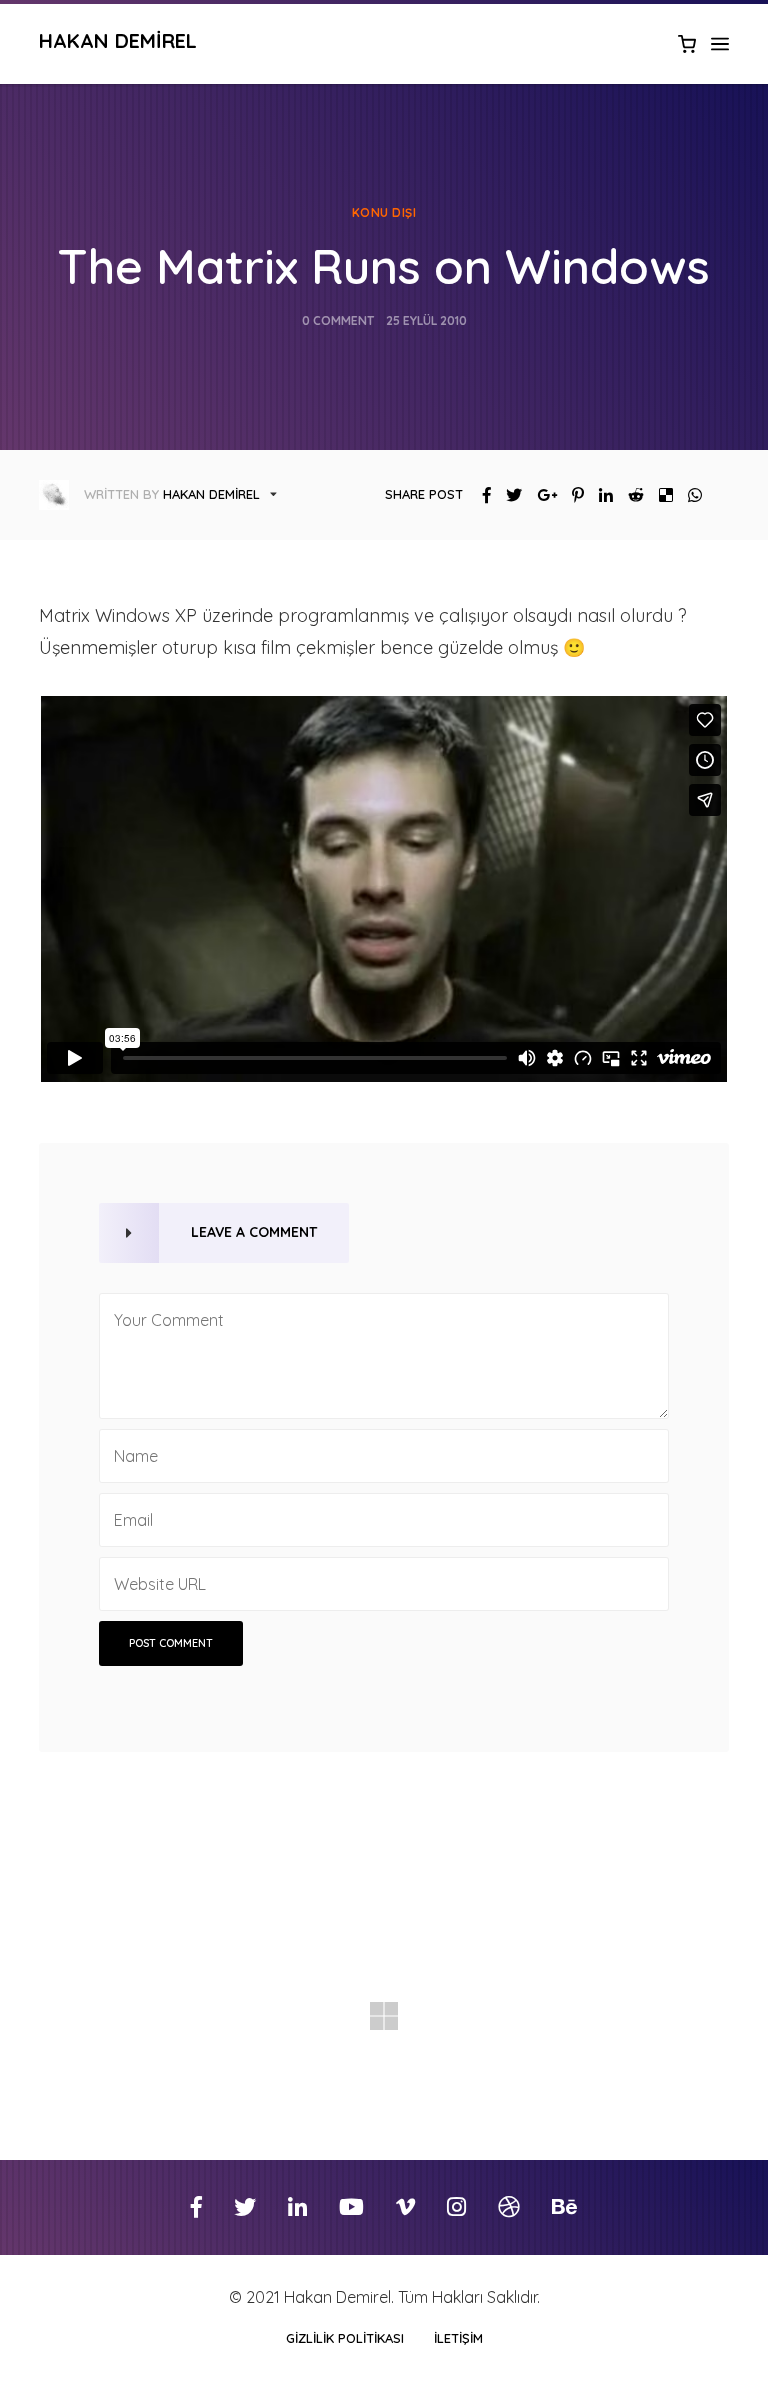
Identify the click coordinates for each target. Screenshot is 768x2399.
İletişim (458, 2338)
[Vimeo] (405, 2207)
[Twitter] (506, 495)
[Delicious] (658, 495)
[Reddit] (628, 495)
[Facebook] (479, 495)
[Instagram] (456, 2207)
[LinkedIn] (598, 495)
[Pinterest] (570, 495)
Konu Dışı (384, 212)
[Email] (715, 495)
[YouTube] (351, 2207)
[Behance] (564, 2207)
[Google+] (539, 495)
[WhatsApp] (687, 495)
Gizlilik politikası (345, 2338)
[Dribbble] (509, 2207)
